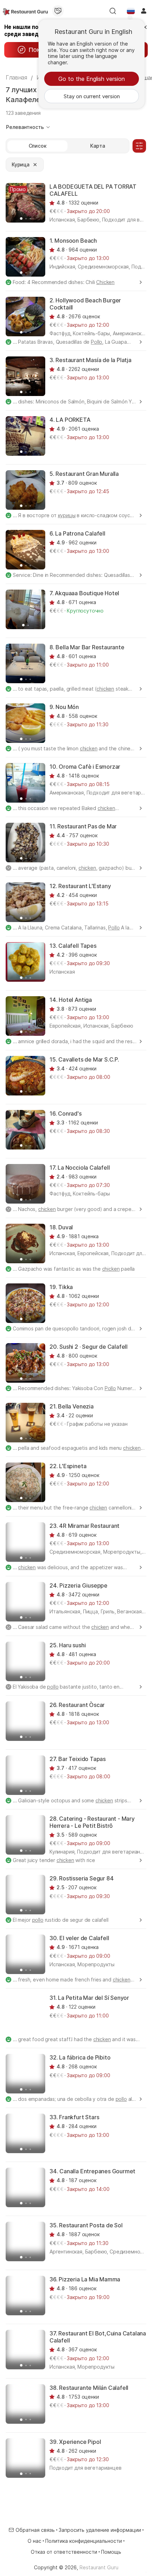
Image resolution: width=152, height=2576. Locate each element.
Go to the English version (92, 79)
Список (38, 146)
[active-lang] (131, 11)
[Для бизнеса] (58, 11)
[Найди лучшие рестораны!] (25, 11)
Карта (97, 146)
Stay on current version (92, 96)
